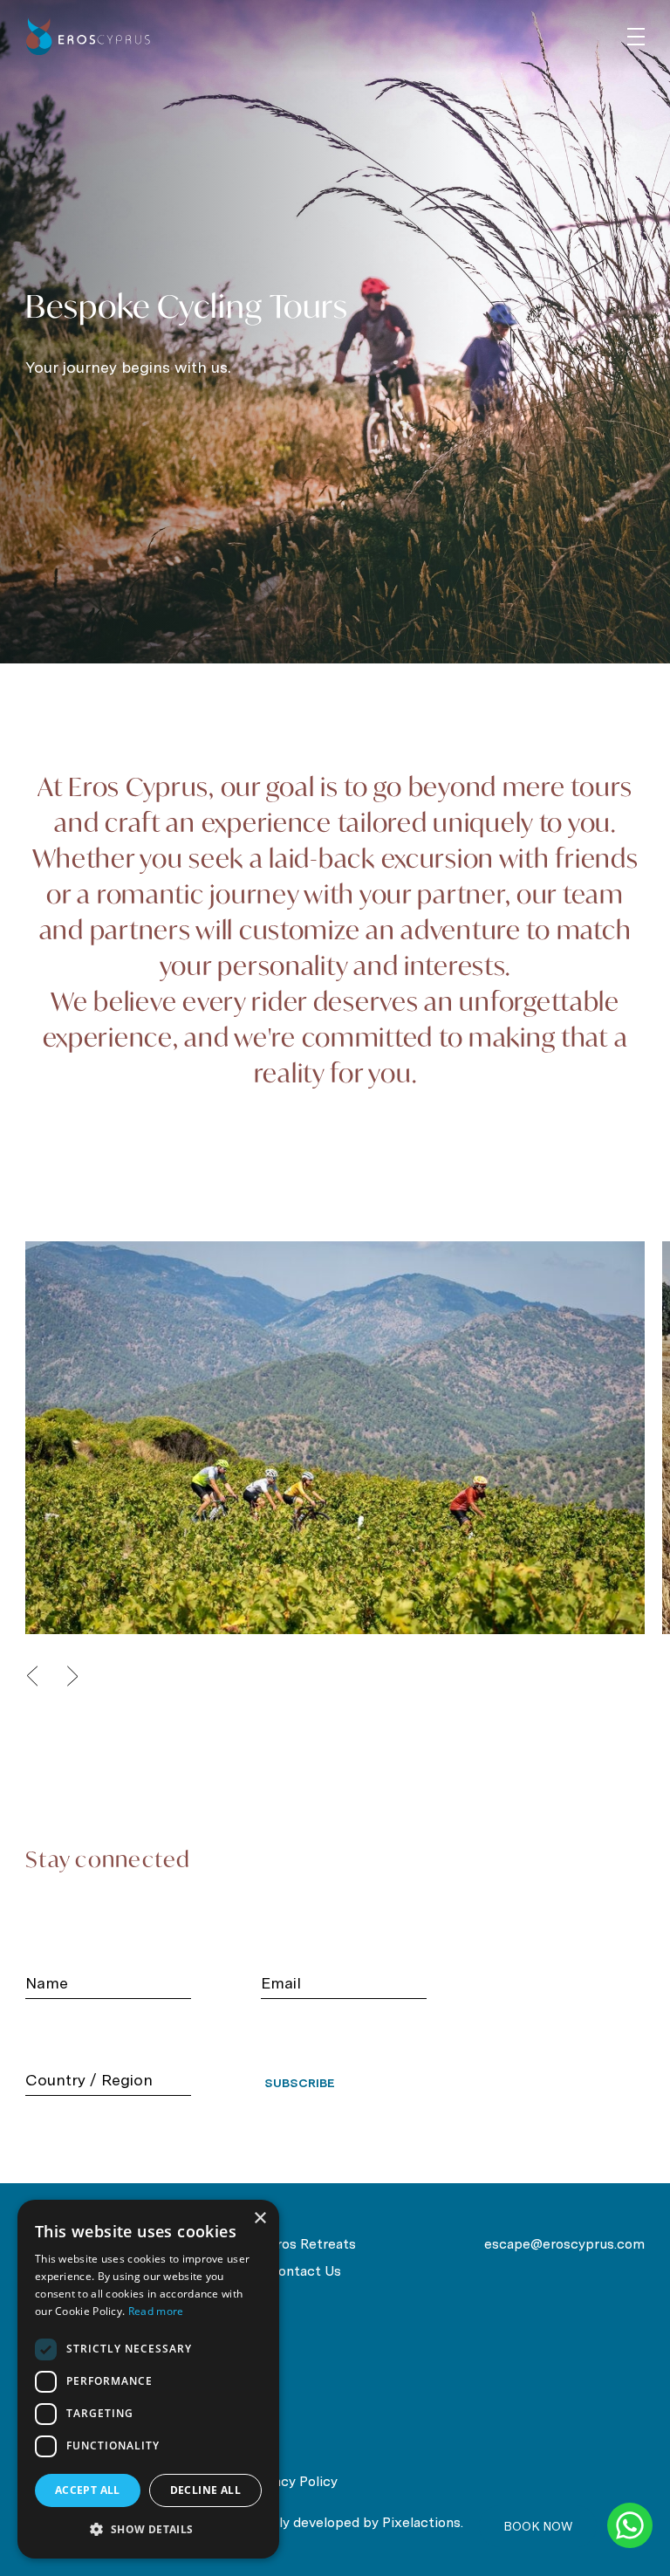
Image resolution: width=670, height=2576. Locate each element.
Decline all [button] (205, 2490)
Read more (156, 2311)
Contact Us (304, 2271)
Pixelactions (421, 2522)
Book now (538, 2526)
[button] (148, 2530)
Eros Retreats (312, 2244)
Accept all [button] (88, 2490)
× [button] (260, 2219)
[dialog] (148, 2379)
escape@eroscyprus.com (564, 2244)
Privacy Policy (294, 2481)
